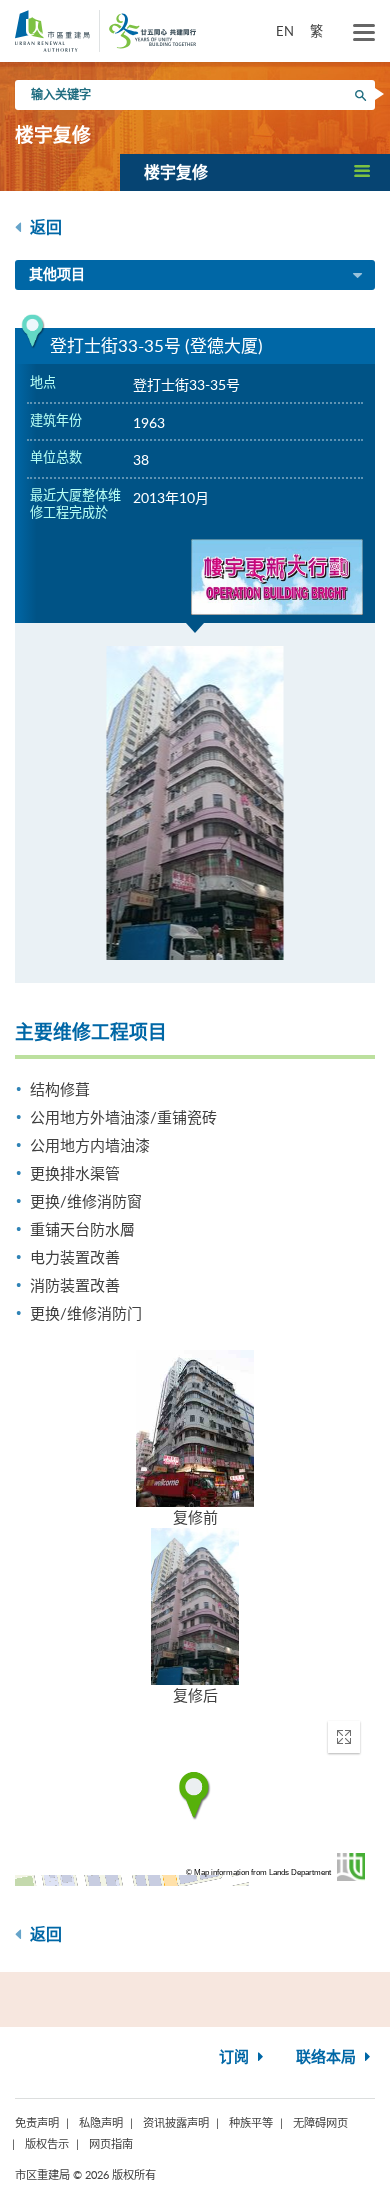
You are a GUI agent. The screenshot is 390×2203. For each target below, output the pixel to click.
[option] (195, 803)
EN (285, 31)
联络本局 (328, 2057)
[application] (195, 1796)
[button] (255, 172)
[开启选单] (364, 33)
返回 (44, 228)
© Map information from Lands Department (258, 1872)
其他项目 (57, 275)
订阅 (236, 2057)
